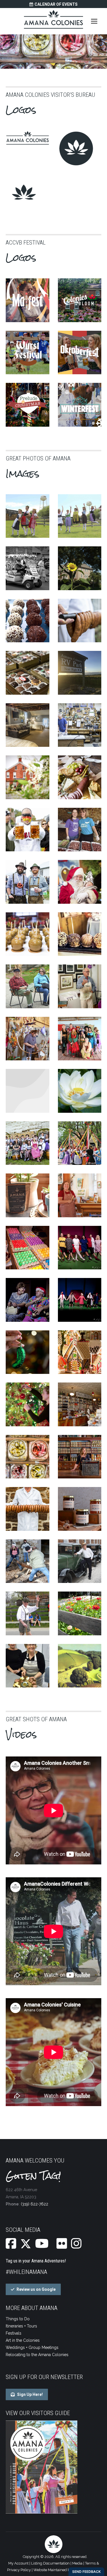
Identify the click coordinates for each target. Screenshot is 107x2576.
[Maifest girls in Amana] (28, 516)
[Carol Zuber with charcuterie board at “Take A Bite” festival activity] (28, 1666)
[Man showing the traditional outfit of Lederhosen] (28, 1613)
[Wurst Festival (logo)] (28, 353)
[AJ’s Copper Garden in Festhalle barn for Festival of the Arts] (28, 1039)
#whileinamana (26, 2272)
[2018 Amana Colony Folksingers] (28, 1143)
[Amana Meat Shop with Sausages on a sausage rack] (28, 1509)
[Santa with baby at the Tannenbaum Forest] (80, 882)
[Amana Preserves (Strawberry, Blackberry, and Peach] (80, 1509)
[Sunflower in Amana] (80, 568)
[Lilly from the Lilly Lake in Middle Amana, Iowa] (80, 1091)
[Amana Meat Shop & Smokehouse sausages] (80, 621)
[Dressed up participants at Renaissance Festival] (80, 1039)
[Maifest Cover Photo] (28, 300)
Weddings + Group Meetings (32, 2347)
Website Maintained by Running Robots (67, 2570)
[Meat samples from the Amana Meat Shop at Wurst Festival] (80, 830)
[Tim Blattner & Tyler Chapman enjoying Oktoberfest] (28, 882)
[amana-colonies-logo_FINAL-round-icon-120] (76, 148)
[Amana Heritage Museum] (28, 777)
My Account (18, 2563)
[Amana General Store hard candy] (28, 1457)
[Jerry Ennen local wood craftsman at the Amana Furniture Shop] (80, 725)
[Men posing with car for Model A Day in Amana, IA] (80, 1561)
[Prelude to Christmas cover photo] (28, 405)
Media (77, 2563)
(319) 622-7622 (35, 2204)
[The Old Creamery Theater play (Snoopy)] (80, 1248)
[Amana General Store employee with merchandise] (80, 1457)
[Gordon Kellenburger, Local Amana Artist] (28, 986)
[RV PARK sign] (80, 673)
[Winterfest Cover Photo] (80, 405)
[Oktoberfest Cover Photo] (80, 353)
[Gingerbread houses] (80, 1352)
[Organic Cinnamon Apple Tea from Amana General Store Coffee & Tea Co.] (28, 1195)
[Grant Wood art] (80, 1666)
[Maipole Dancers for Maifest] (80, 516)
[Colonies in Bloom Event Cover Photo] (80, 300)
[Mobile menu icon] (94, 21)
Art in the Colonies (23, 2340)
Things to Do (18, 2319)
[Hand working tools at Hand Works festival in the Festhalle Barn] (28, 1091)
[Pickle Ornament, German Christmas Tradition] (28, 1352)
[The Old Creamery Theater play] (28, 1300)
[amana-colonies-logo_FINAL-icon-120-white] (24, 193)
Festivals (14, 2333)
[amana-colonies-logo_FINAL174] (28, 138)
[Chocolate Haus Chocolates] (28, 621)
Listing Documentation (50, 2563)
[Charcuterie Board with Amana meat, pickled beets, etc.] (80, 777)
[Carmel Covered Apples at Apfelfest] (28, 934)
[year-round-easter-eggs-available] (28, 1248)
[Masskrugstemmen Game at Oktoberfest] (28, 830)
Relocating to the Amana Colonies (37, 2355)
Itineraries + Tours (21, 2326)
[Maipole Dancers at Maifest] (80, 1143)
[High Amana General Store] (80, 1404)
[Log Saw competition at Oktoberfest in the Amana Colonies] (28, 1561)
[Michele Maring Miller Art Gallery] (80, 1195)
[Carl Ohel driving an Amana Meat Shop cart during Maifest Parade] (28, 568)
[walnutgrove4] (28, 725)
